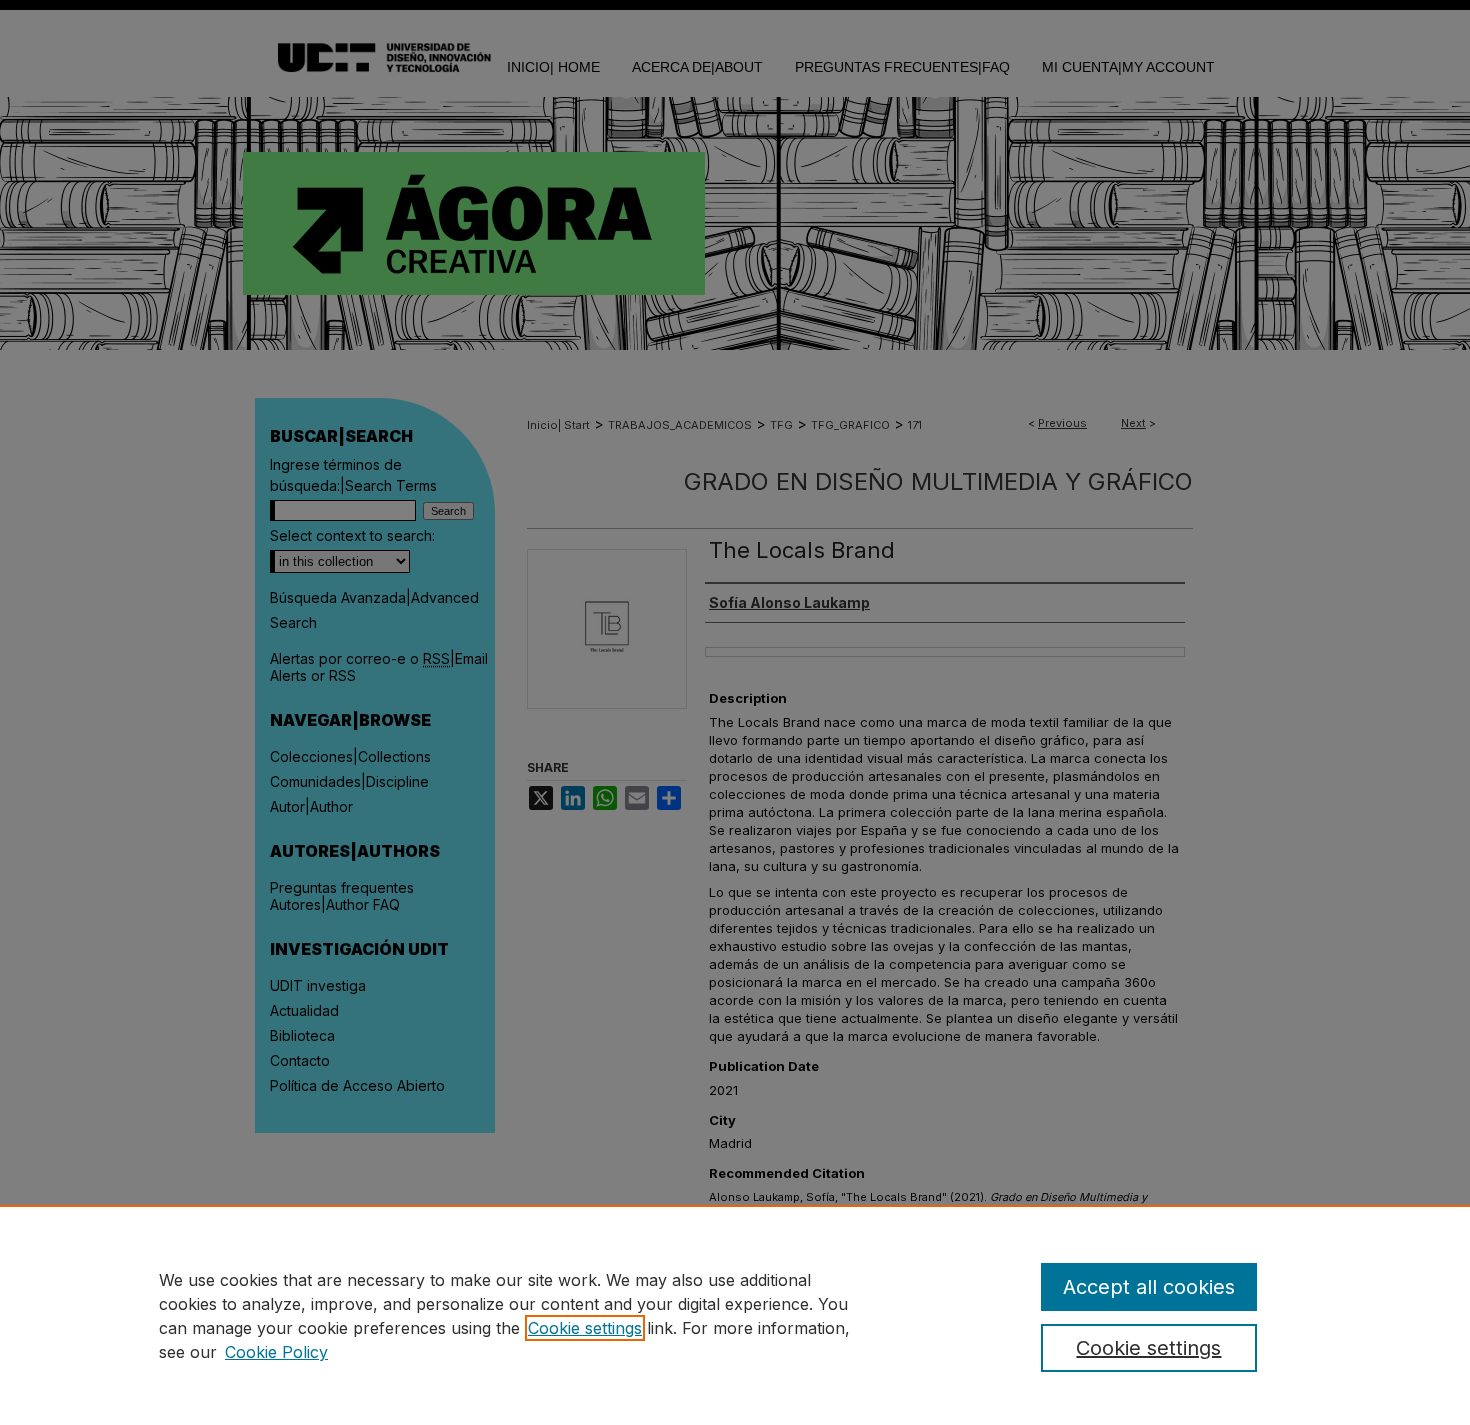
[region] (735, 1315)
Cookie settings (585, 1328)
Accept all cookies (1149, 1287)
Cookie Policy (276, 1352)
